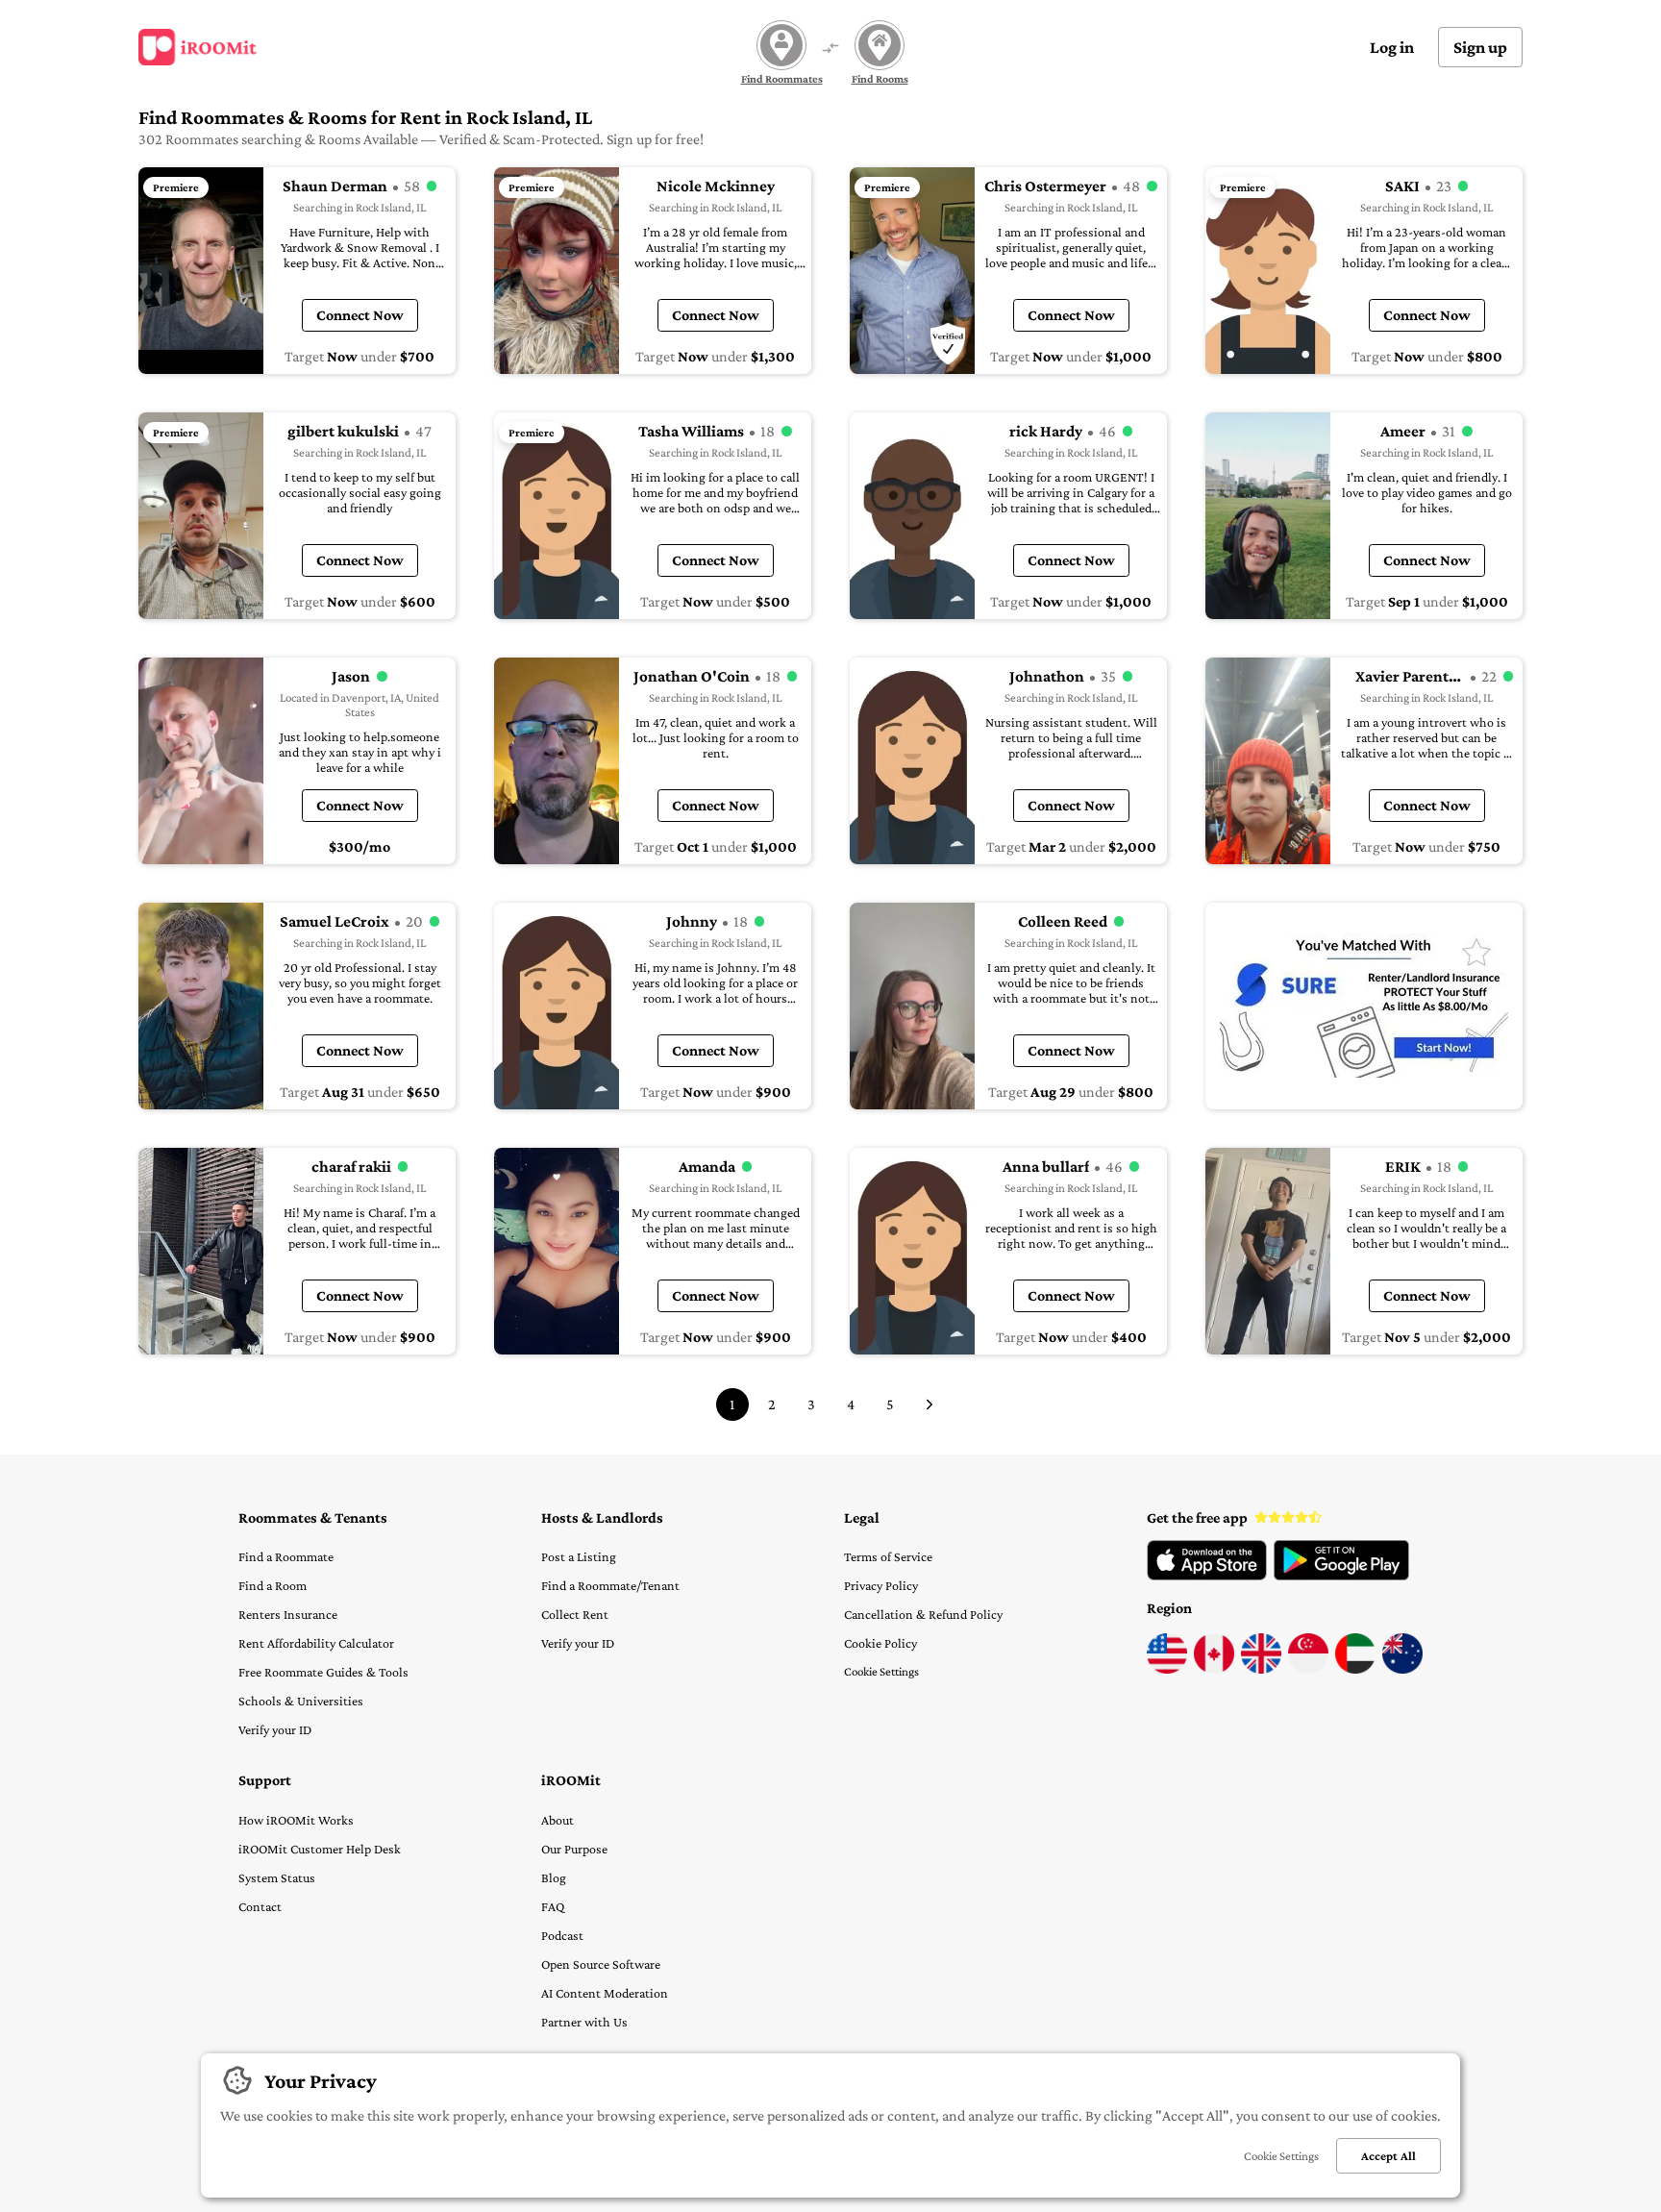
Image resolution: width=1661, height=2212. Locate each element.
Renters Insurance (288, 1614)
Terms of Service (888, 1556)
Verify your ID (275, 1729)
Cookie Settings (881, 1671)
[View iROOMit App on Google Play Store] (1341, 1576)
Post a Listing (579, 1556)
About (558, 1820)
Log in (1392, 47)
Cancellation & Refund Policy (923, 1614)
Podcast (562, 1935)
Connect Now (360, 315)
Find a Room (273, 1585)
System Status (277, 1877)
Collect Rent (575, 1614)
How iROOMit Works (296, 1820)
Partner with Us (584, 2022)
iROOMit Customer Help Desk (320, 1849)
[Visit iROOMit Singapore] (1308, 1669)
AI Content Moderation (605, 1993)
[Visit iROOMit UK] (1261, 1669)
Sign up (1480, 47)
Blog (554, 1877)
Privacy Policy (881, 1585)
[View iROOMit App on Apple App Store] (1207, 1576)
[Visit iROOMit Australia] (1402, 1669)
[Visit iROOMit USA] (1167, 1669)
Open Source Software (601, 1964)
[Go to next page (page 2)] (930, 1404)
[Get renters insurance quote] (1364, 1006)
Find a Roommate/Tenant (610, 1585)
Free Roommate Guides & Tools (323, 1672)
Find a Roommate (286, 1556)
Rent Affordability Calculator (316, 1643)
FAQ (553, 1906)
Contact (260, 1906)
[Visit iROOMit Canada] (1214, 1669)
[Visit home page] (198, 47)
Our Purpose (574, 1849)
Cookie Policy (880, 1643)
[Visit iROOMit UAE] (1355, 1669)
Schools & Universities (301, 1701)
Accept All (1388, 2156)
